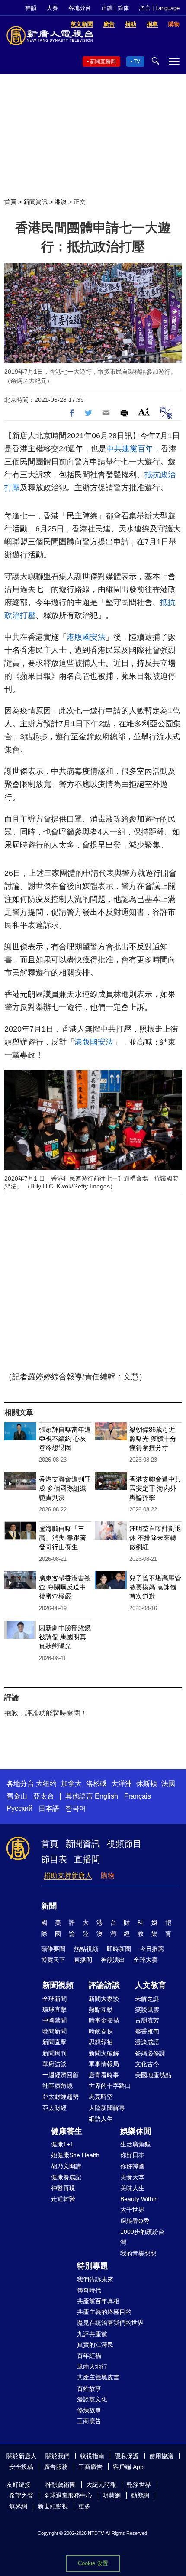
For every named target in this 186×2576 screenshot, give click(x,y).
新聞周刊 (55, 2053)
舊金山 (17, 1796)
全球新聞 (55, 1999)
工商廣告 (89, 2421)
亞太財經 (55, 2108)
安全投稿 (21, 2467)
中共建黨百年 (130, 449)
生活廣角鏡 (135, 2144)
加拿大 (71, 1784)
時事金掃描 (104, 2020)
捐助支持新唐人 (68, 1875)
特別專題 (93, 2266)
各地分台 (80, 8)
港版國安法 (86, 637)
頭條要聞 (53, 1949)
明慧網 (112, 2495)
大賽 (52, 8)
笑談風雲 (147, 2010)
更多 (84, 2506)
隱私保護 (127, 2456)
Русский (19, 1808)
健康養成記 (66, 2177)
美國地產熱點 (153, 2075)
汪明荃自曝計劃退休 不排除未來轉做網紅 (155, 1538)
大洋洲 (122, 1784)
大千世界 (132, 2210)
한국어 (76, 1808)
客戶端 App (128, 2467)
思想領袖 (101, 2042)
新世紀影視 (53, 2506)
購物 (108, 1875)
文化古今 (147, 2064)
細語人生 (101, 2119)
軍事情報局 (104, 2064)
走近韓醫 (63, 2199)
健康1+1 (62, 2144)
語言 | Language (159, 8)
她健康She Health (75, 2155)
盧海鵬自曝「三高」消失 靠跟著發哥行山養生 (63, 1538)
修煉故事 (89, 2410)
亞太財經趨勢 (61, 2097)
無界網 (18, 2506)
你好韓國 (132, 2166)
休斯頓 (147, 1784)
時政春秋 (101, 2031)
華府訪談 (55, 2064)
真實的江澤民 (95, 2345)
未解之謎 (147, 1999)
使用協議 (161, 2456)
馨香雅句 (147, 2031)
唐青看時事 (104, 2075)
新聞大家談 (104, 1999)
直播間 (87, 1859)
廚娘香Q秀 (135, 2221)
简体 (123, 8)
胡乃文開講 (66, 2166)
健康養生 (67, 2131)
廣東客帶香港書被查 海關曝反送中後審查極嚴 (65, 1587)
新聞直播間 (103, 61)
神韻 (31, 8)
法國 (168, 1784)
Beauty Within (139, 2199)
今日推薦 (152, 1949)
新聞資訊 (35, 202)
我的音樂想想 (138, 2253)
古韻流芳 (147, 2020)
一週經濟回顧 (61, 2075)
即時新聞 (119, 1949)
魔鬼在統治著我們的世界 (110, 2323)
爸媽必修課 (150, 2053)
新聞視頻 (58, 1985)
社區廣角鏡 (58, 2086)
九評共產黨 (92, 2334)
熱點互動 (101, 2010)
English (106, 1796)
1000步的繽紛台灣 (142, 2237)
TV (137, 61)
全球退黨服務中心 (68, 2495)
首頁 (10, 202)
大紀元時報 (101, 2485)
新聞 (49, 1906)
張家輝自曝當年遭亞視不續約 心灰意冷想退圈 (65, 1438)
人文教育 (151, 1985)
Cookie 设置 (93, 2563)
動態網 (140, 2495)
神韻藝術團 (61, 2485)
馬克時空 (101, 2097)
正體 (107, 8)
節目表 (54, 1859)
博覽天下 (53, 1960)
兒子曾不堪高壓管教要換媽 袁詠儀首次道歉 (155, 1587)
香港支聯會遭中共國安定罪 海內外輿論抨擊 (155, 1488)
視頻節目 (124, 1844)
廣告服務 (56, 2467)
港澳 (61, 202)
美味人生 (132, 2188)
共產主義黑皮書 (98, 2377)
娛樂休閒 (136, 2131)
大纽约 (46, 1784)
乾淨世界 (139, 2485)
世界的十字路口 (110, 2086)
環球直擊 (55, 2010)
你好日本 (132, 2155)
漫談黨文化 (92, 2399)
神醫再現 (63, 2188)
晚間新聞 (55, 2031)
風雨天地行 (92, 2366)
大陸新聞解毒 (107, 2108)
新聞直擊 (55, 2042)
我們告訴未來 (95, 2279)
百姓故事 (89, 2388)
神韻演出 (113, 1960)
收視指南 (92, 2456)
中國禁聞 (55, 2020)
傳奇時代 (89, 2290)
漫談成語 (147, 2042)
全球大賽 (146, 1960)
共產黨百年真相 (98, 2301)
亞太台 (44, 1796)
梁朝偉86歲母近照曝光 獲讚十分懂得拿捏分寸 (153, 1438)
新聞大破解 (104, 2053)
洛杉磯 (96, 1784)
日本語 (49, 1808)
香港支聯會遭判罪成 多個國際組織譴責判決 (65, 1488)
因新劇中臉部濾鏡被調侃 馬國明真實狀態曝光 (65, 1637)
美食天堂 (132, 2177)
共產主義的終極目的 (104, 2312)
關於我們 (58, 2456)
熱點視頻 (86, 1949)
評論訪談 (104, 1985)
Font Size (144, 412)
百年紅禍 (89, 2356)
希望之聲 (21, 2495)
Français (138, 1796)
